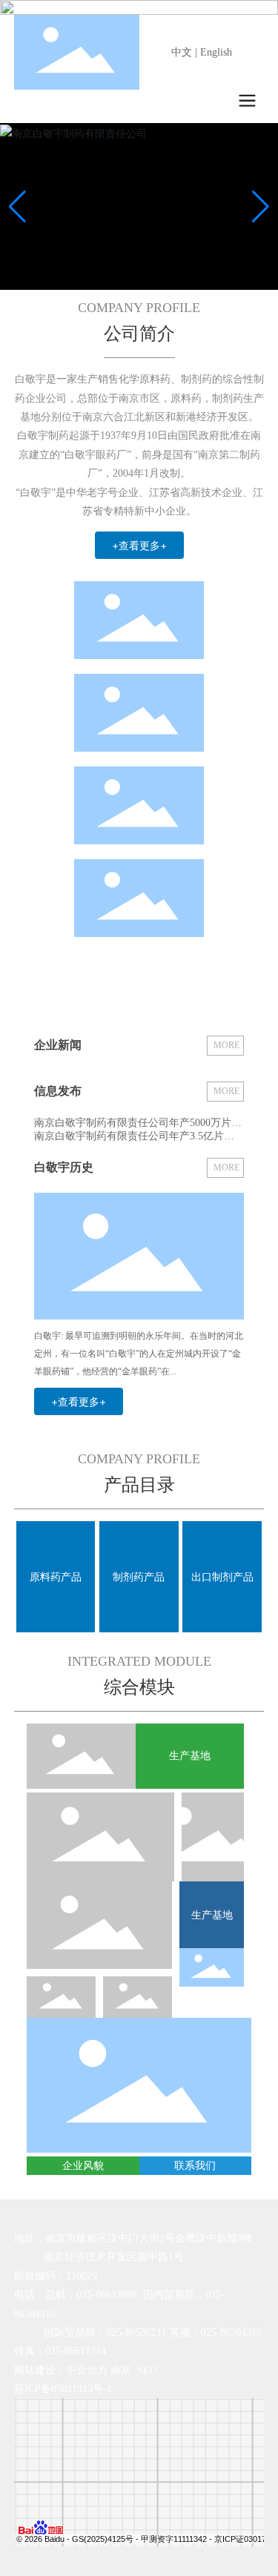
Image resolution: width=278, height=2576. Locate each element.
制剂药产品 (139, 1577)
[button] (261, 207)
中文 (182, 52)
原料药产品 (56, 1577)
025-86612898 (107, 2295)
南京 (121, 2370)
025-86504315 (231, 2332)
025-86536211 (136, 2332)
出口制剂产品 (222, 1577)
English (216, 52)
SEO (147, 2370)
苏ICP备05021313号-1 (63, 2389)
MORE (226, 1045)
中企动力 (87, 2370)
